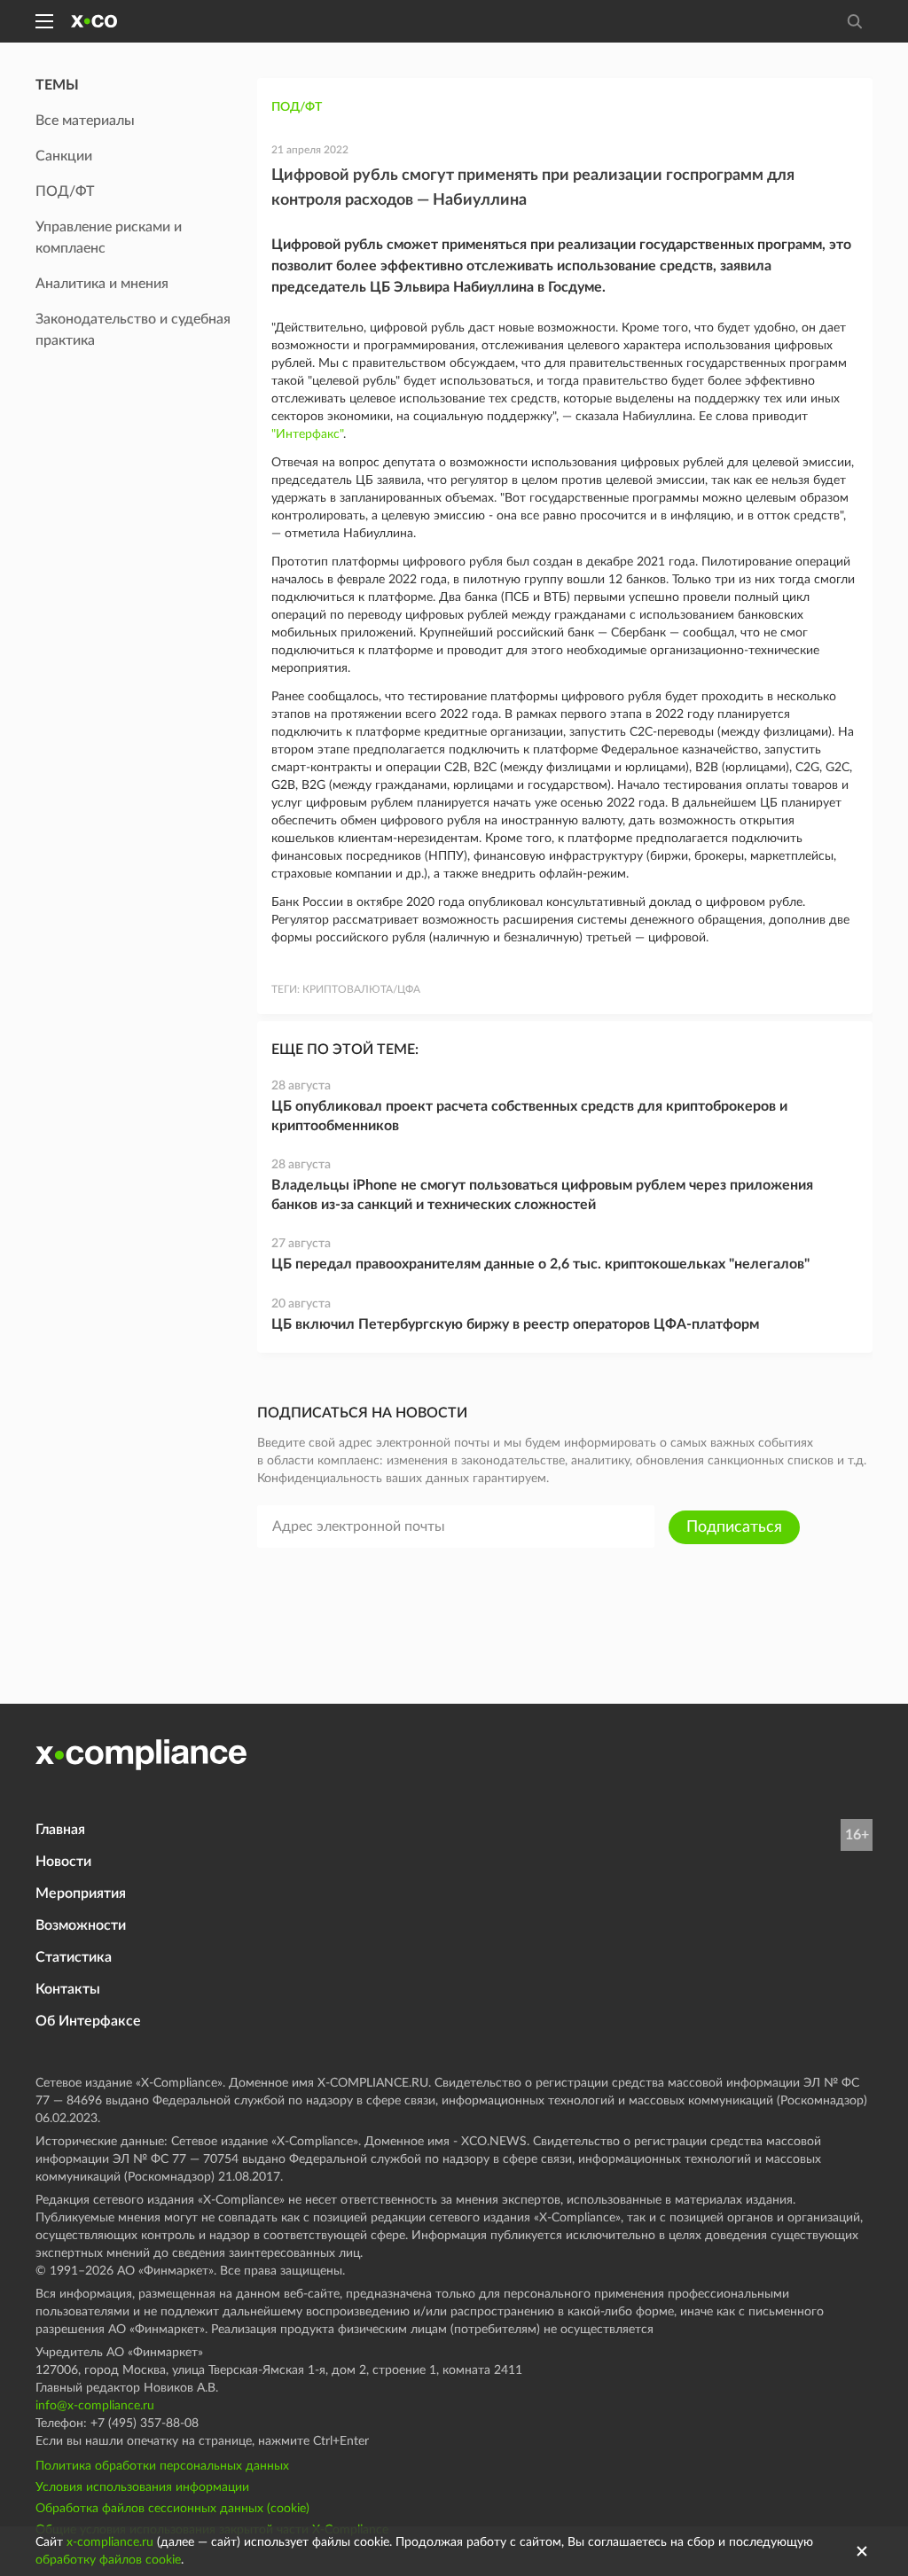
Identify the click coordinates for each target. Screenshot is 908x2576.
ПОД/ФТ (297, 107)
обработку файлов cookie (108, 2560)
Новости (63, 1862)
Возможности (81, 1925)
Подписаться (734, 1527)
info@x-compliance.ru (95, 2406)
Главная (60, 1830)
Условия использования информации (142, 2487)
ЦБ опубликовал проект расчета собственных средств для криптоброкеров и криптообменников (529, 1116)
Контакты (68, 1989)
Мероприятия (81, 1893)
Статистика (74, 1957)
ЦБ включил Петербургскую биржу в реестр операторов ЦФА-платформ (515, 1324)
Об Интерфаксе (88, 2021)
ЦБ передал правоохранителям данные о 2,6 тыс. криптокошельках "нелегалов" (540, 1264)
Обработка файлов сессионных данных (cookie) (172, 2509)
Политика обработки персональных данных (162, 2466)
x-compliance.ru (110, 2542)
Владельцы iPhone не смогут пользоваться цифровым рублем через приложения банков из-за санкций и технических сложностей (542, 1195)
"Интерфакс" (307, 434)
